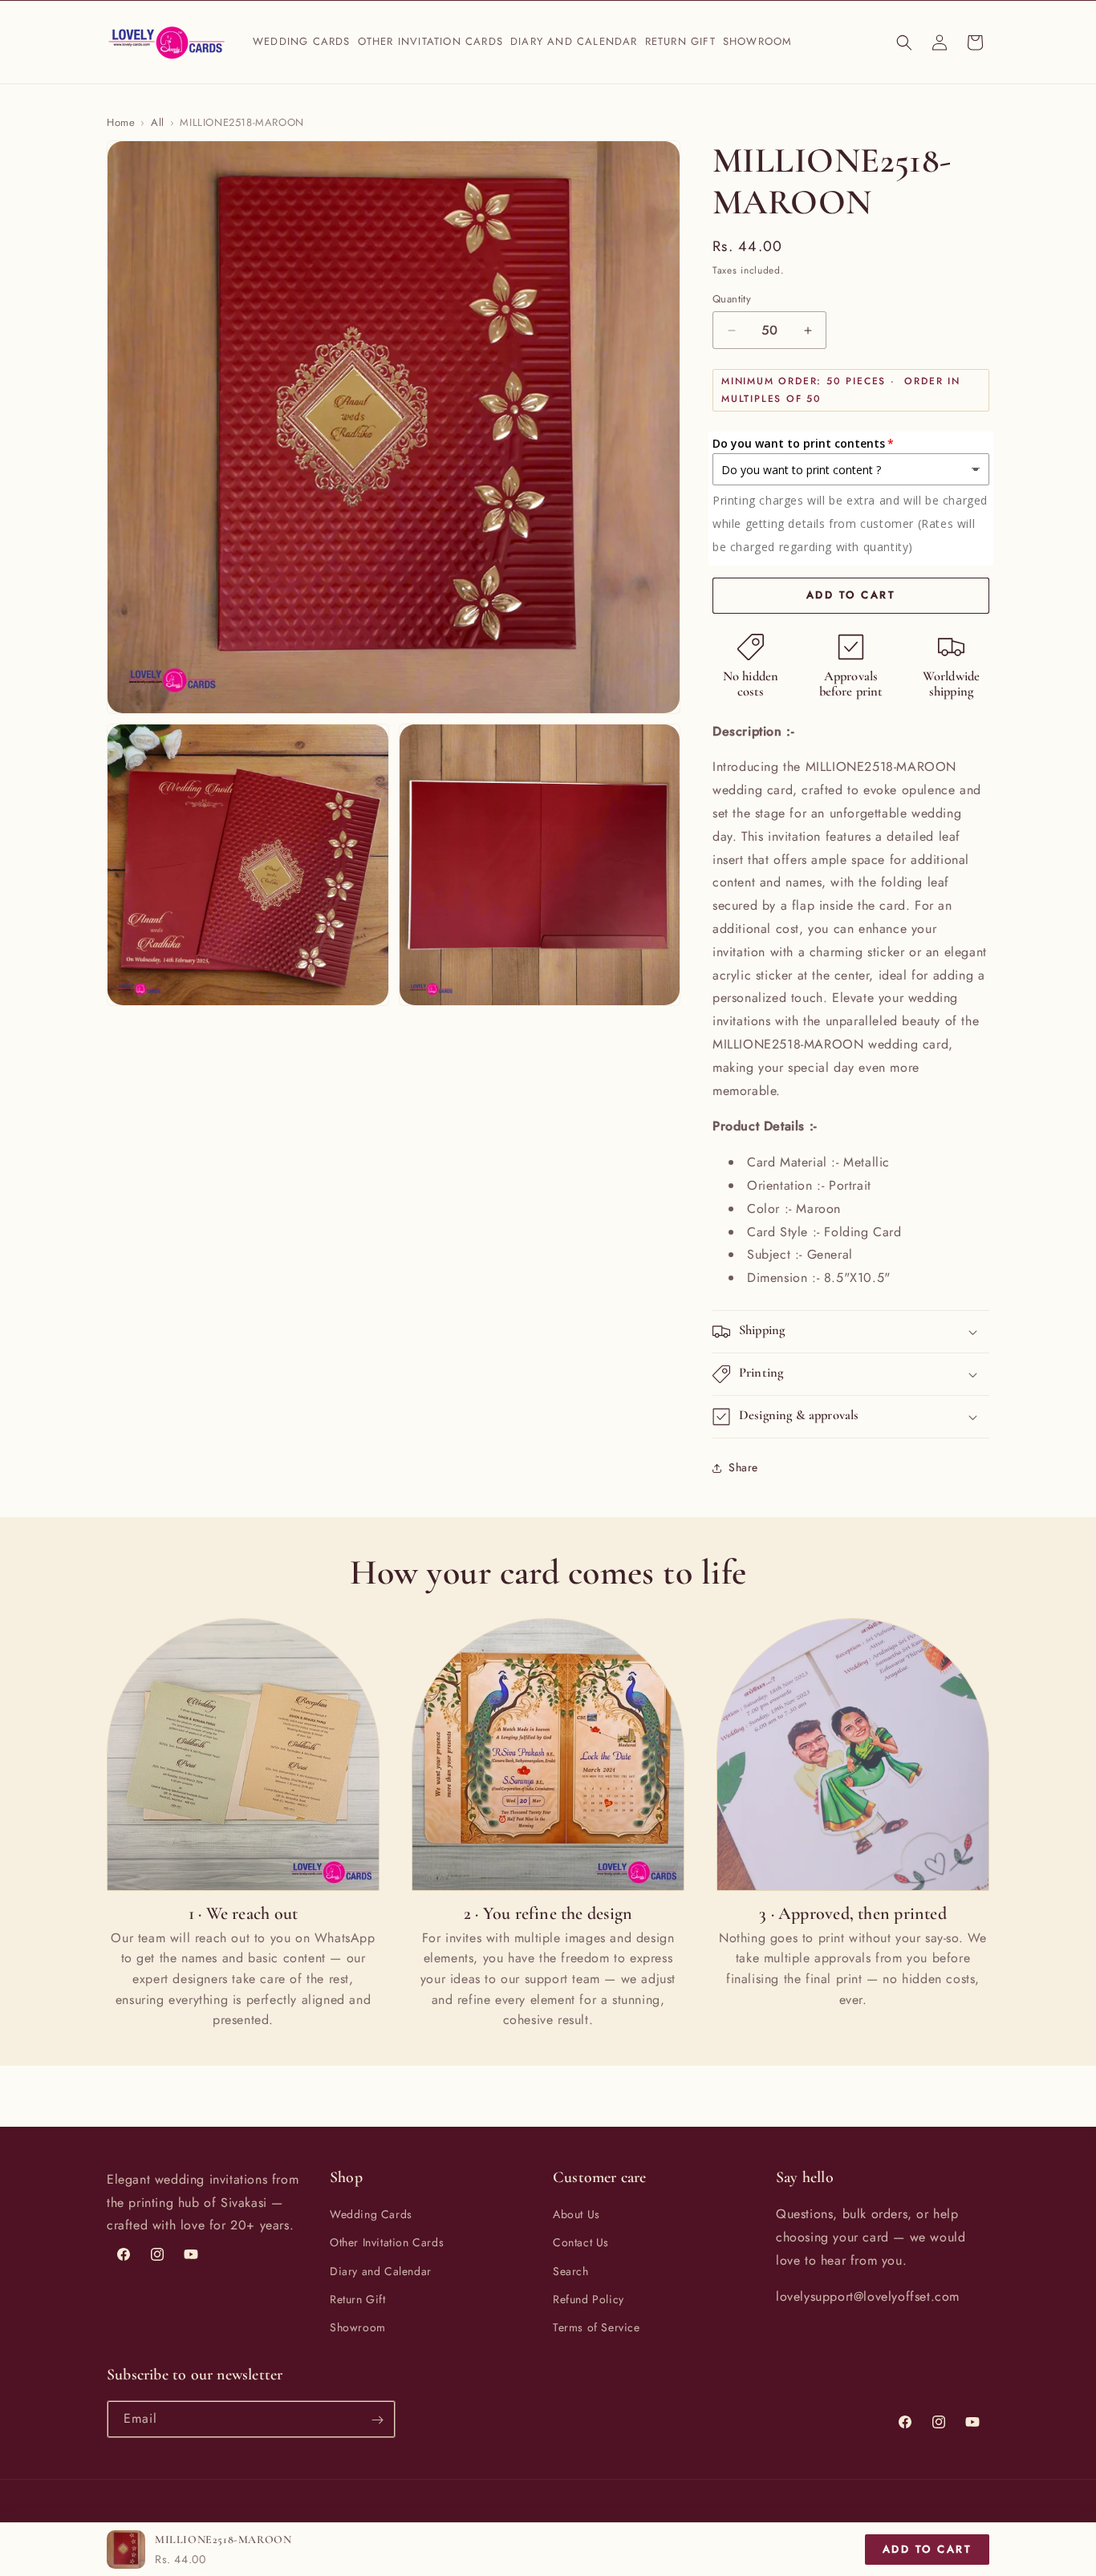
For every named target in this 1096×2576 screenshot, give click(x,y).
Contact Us (581, 2243)
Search (571, 2271)
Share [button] (743, 1467)
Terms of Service (597, 2327)
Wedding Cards (371, 2214)
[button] (302, 42)
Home (121, 122)
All (158, 122)
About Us (576, 2214)
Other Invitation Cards (387, 2243)
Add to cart (928, 2549)
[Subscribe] (377, 2420)
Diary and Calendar (381, 2271)
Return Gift (358, 2299)
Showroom (358, 2327)
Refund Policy (589, 2299)
